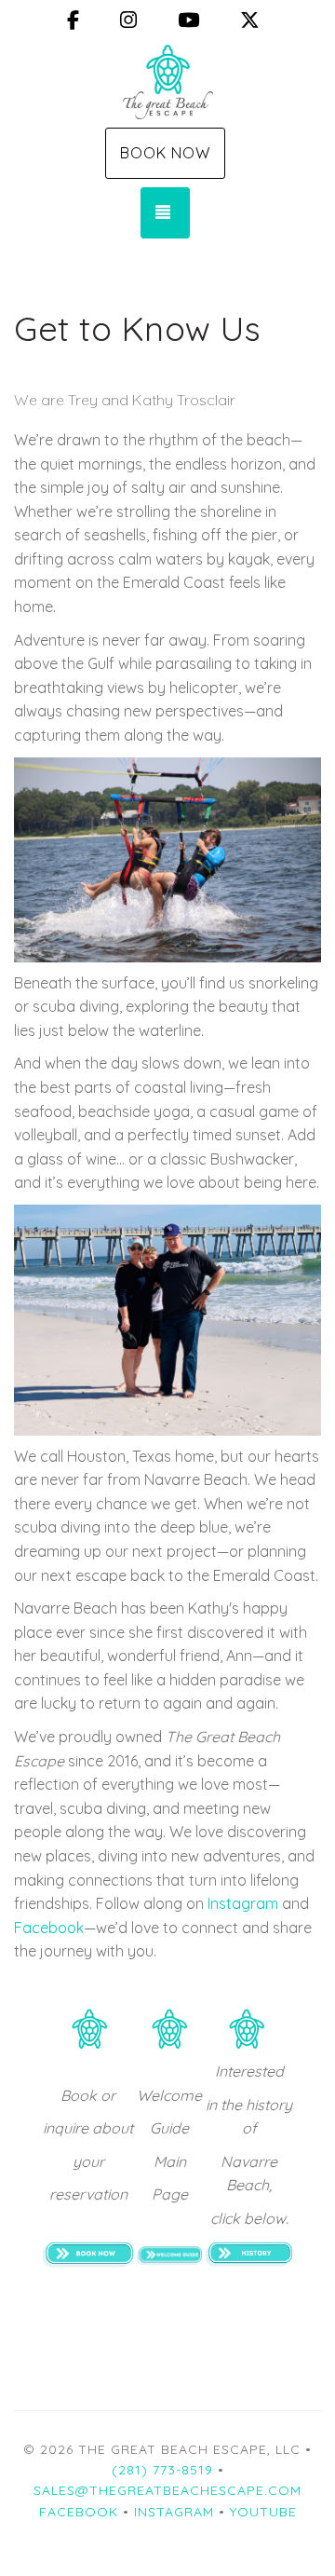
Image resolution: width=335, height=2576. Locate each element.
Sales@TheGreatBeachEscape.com (167, 2490)
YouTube (263, 2512)
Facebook (49, 1928)
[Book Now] (88, 2253)
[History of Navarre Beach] (249, 2253)
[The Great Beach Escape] (167, 82)
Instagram (243, 1903)
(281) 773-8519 (162, 2470)
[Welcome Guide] (169, 2254)
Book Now (165, 153)
